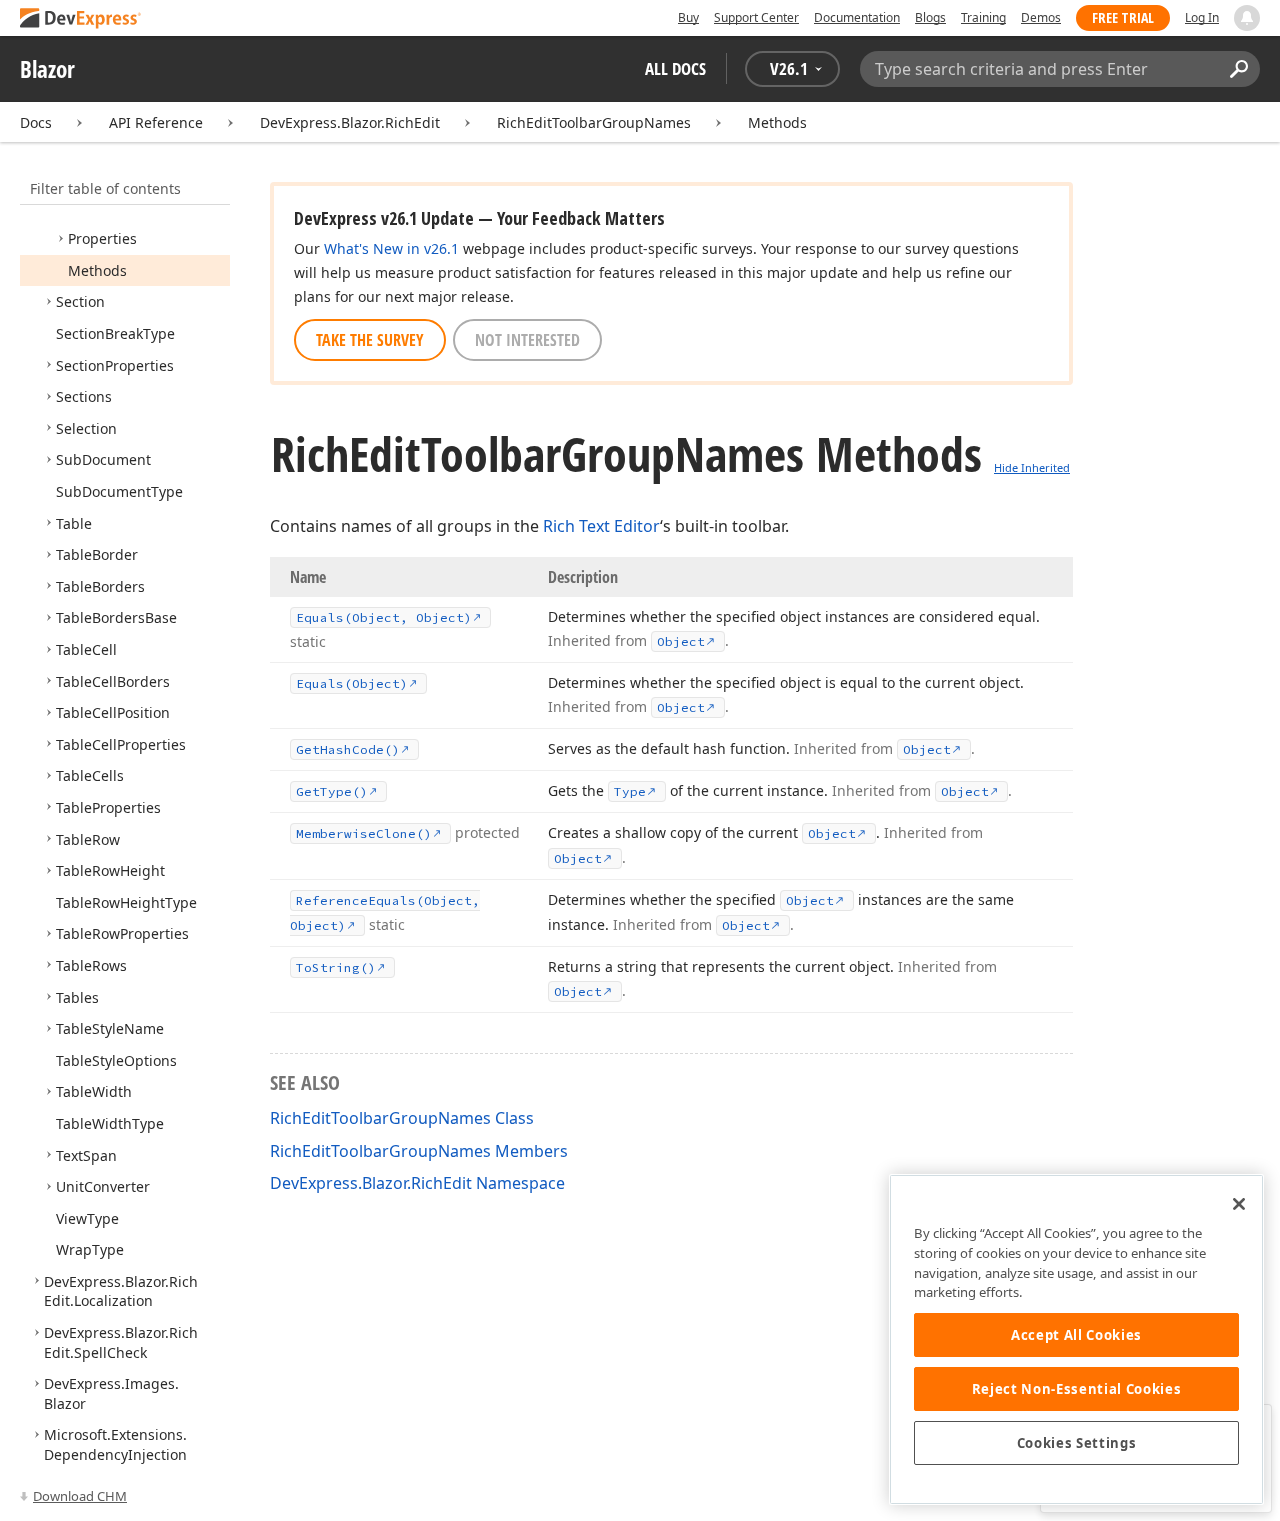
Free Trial (1123, 17)
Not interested (527, 340)
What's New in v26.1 (391, 248)
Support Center (756, 17)
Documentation (857, 17)
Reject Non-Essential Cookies (1076, 1389)
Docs (36, 122)
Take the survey (370, 340)
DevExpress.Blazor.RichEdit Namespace (417, 1183)
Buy (688, 17)
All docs (675, 68)
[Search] (1238, 69)
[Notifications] (1247, 18)
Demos (1041, 17)
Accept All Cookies (1076, 1335)
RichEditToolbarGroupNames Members (419, 1151)
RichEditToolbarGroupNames (594, 122)
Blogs (930, 17)
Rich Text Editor (601, 526)
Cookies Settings (1077, 1443)
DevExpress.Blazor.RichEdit (350, 122)
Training (983, 17)
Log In (1202, 17)
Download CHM (80, 1496)
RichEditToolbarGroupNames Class (402, 1118)
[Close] (1239, 1204)
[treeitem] (102, 238)
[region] (1076, 1339)
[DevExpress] (81, 19)
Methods (777, 122)
